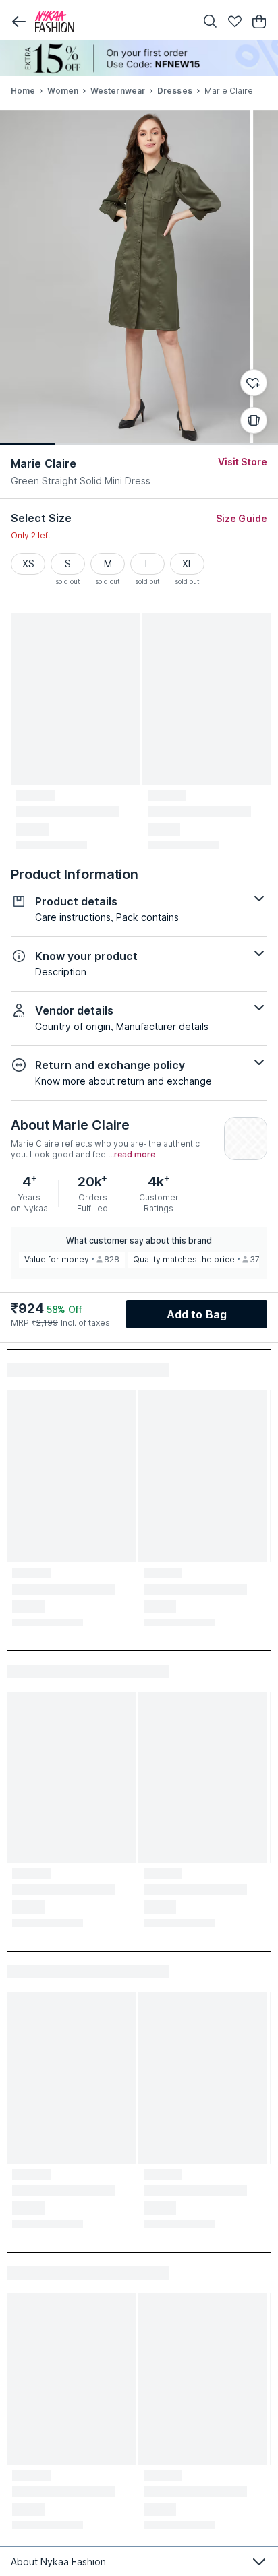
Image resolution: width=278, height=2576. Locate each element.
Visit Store (243, 462)
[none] (139, 58)
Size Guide (242, 518)
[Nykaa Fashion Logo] (112, 22)
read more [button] (135, 1155)
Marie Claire (44, 463)
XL (188, 563)
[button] (19, 22)
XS (28, 563)
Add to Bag (197, 1314)
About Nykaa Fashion (58, 2562)
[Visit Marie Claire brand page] (246, 1138)
